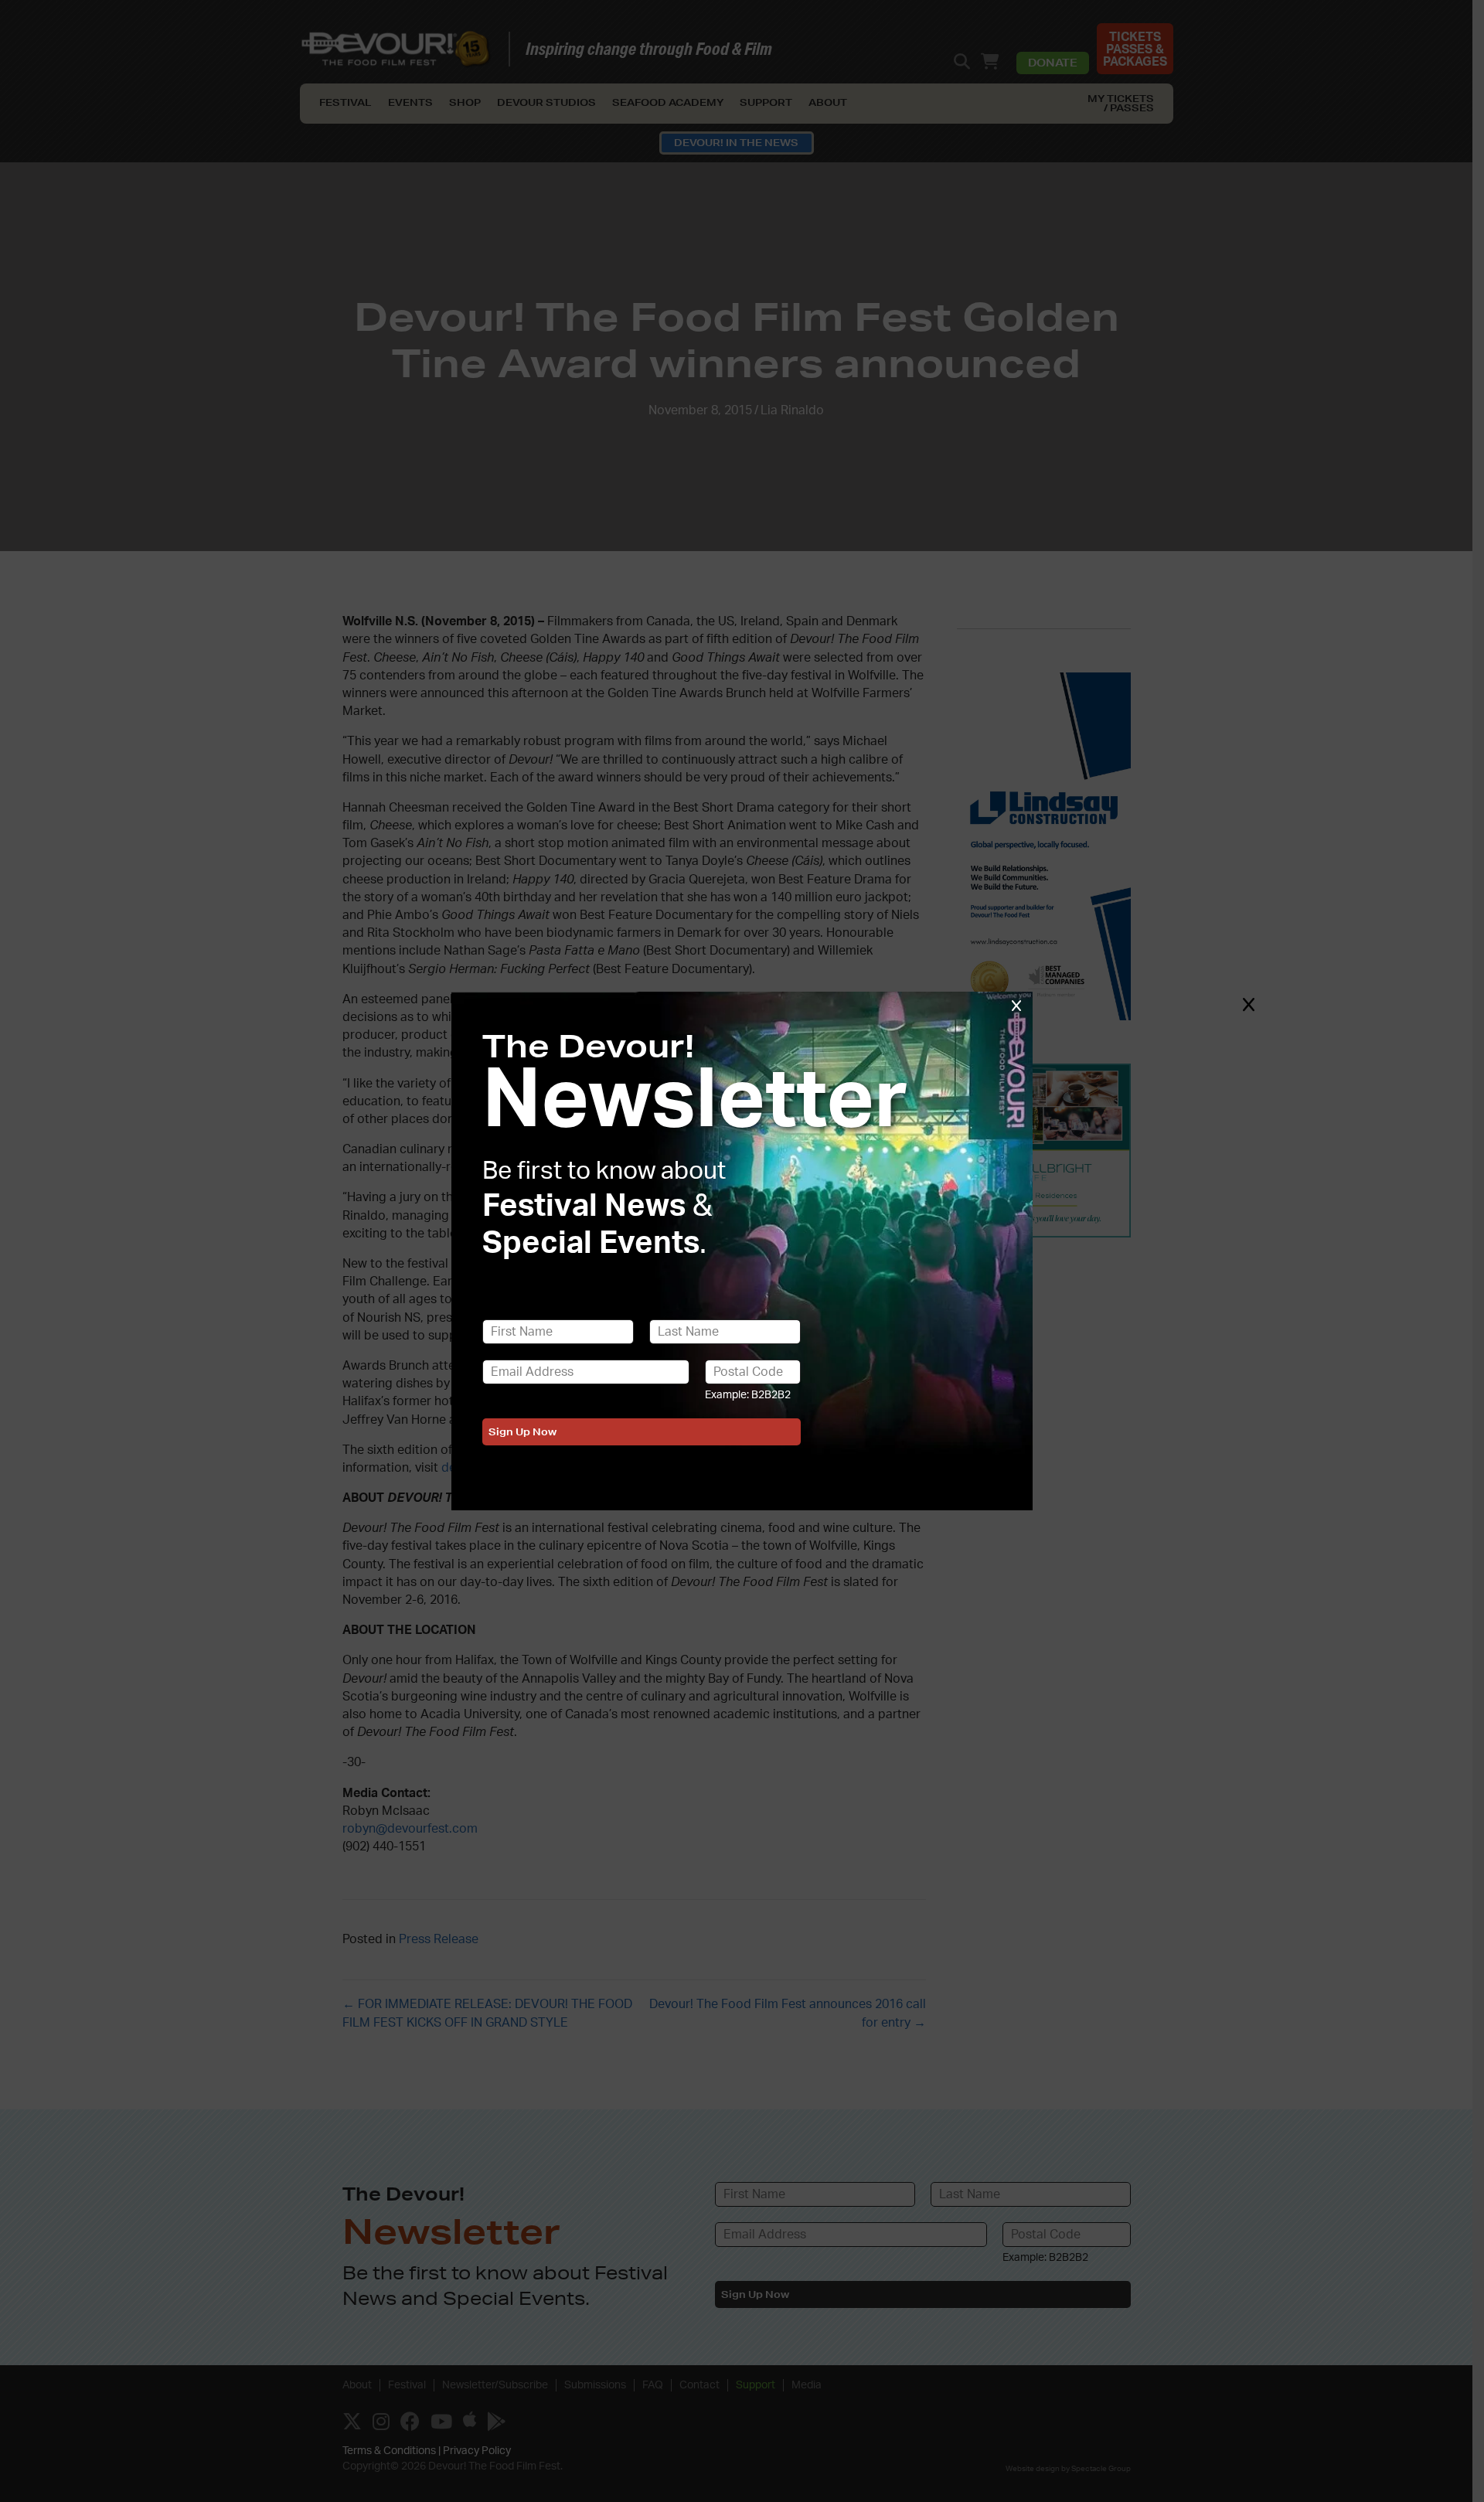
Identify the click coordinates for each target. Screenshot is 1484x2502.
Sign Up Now (522, 1432)
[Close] (1248, 1004)
